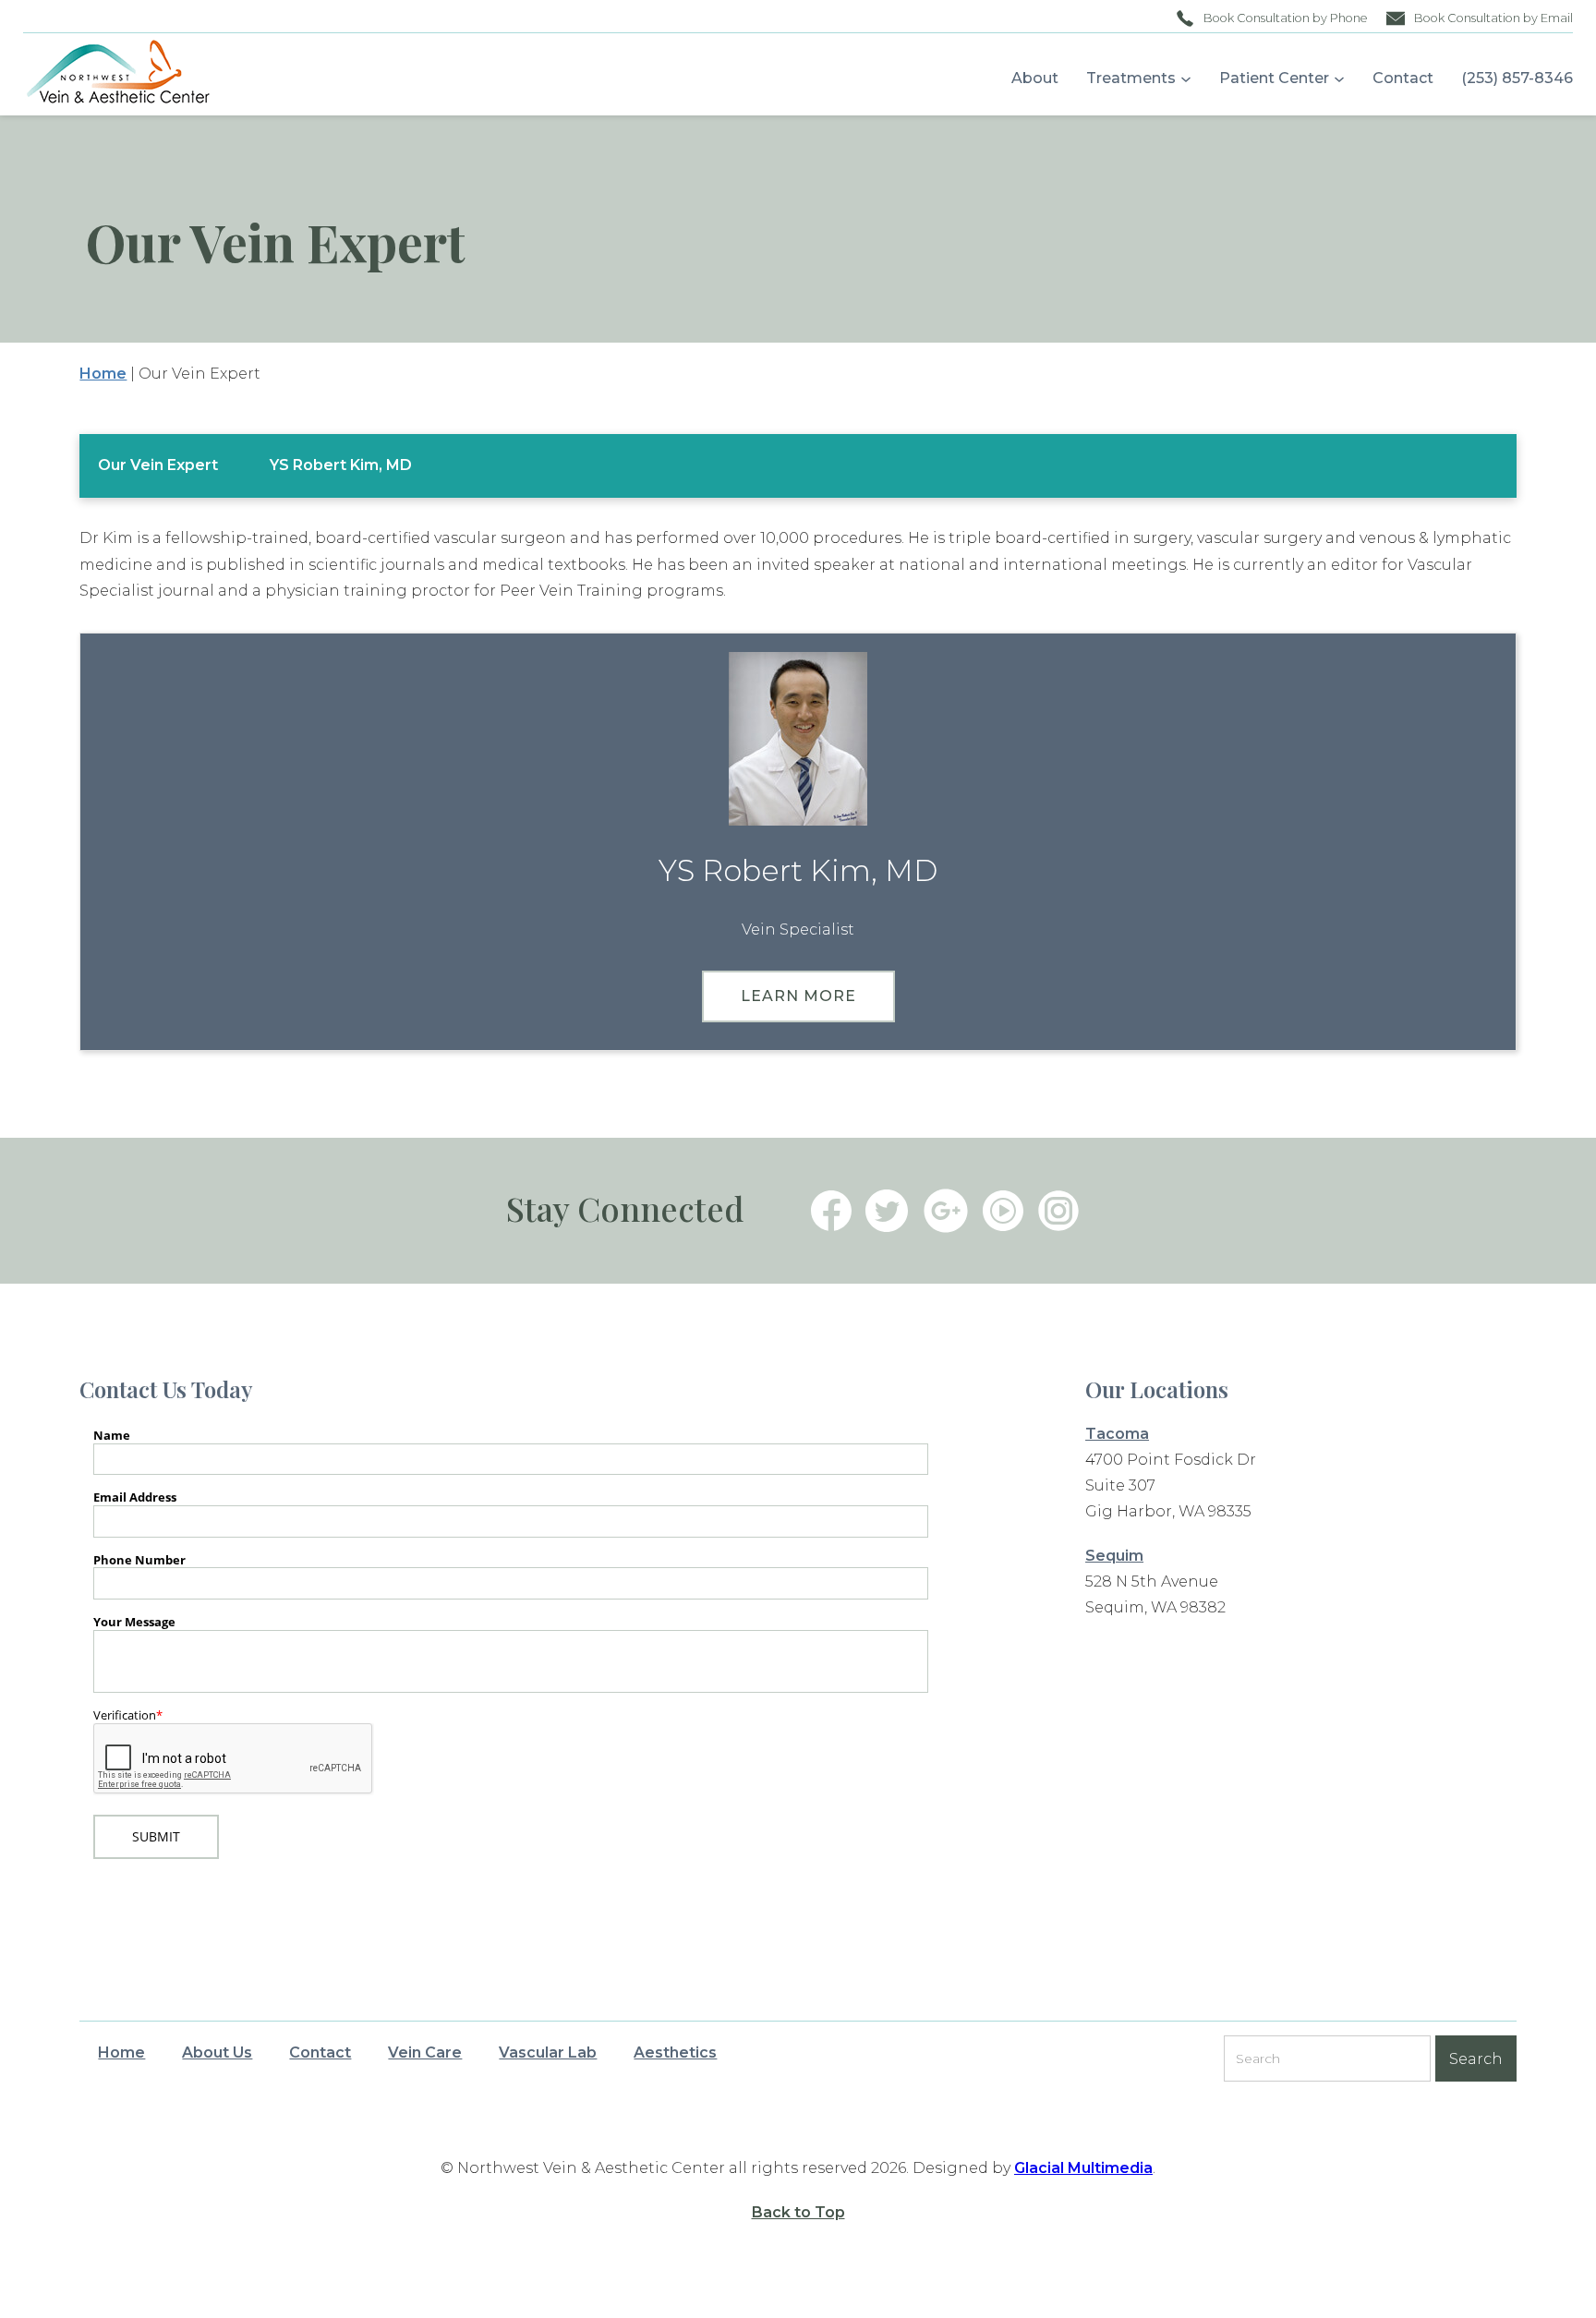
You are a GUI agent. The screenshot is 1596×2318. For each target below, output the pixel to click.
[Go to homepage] (109, 74)
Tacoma (1117, 1434)
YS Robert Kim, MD (341, 465)
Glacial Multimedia (1083, 2168)
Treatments (1131, 78)
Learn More (798, 996)
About (1035, 78)
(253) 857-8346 (1517, 78)
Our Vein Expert (158, 465)
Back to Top (798, 2212)
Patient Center (1274, 78)
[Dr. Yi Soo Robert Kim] (798, 739)
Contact (1403, 78)
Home (103, 374)
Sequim (1114, 1556)
